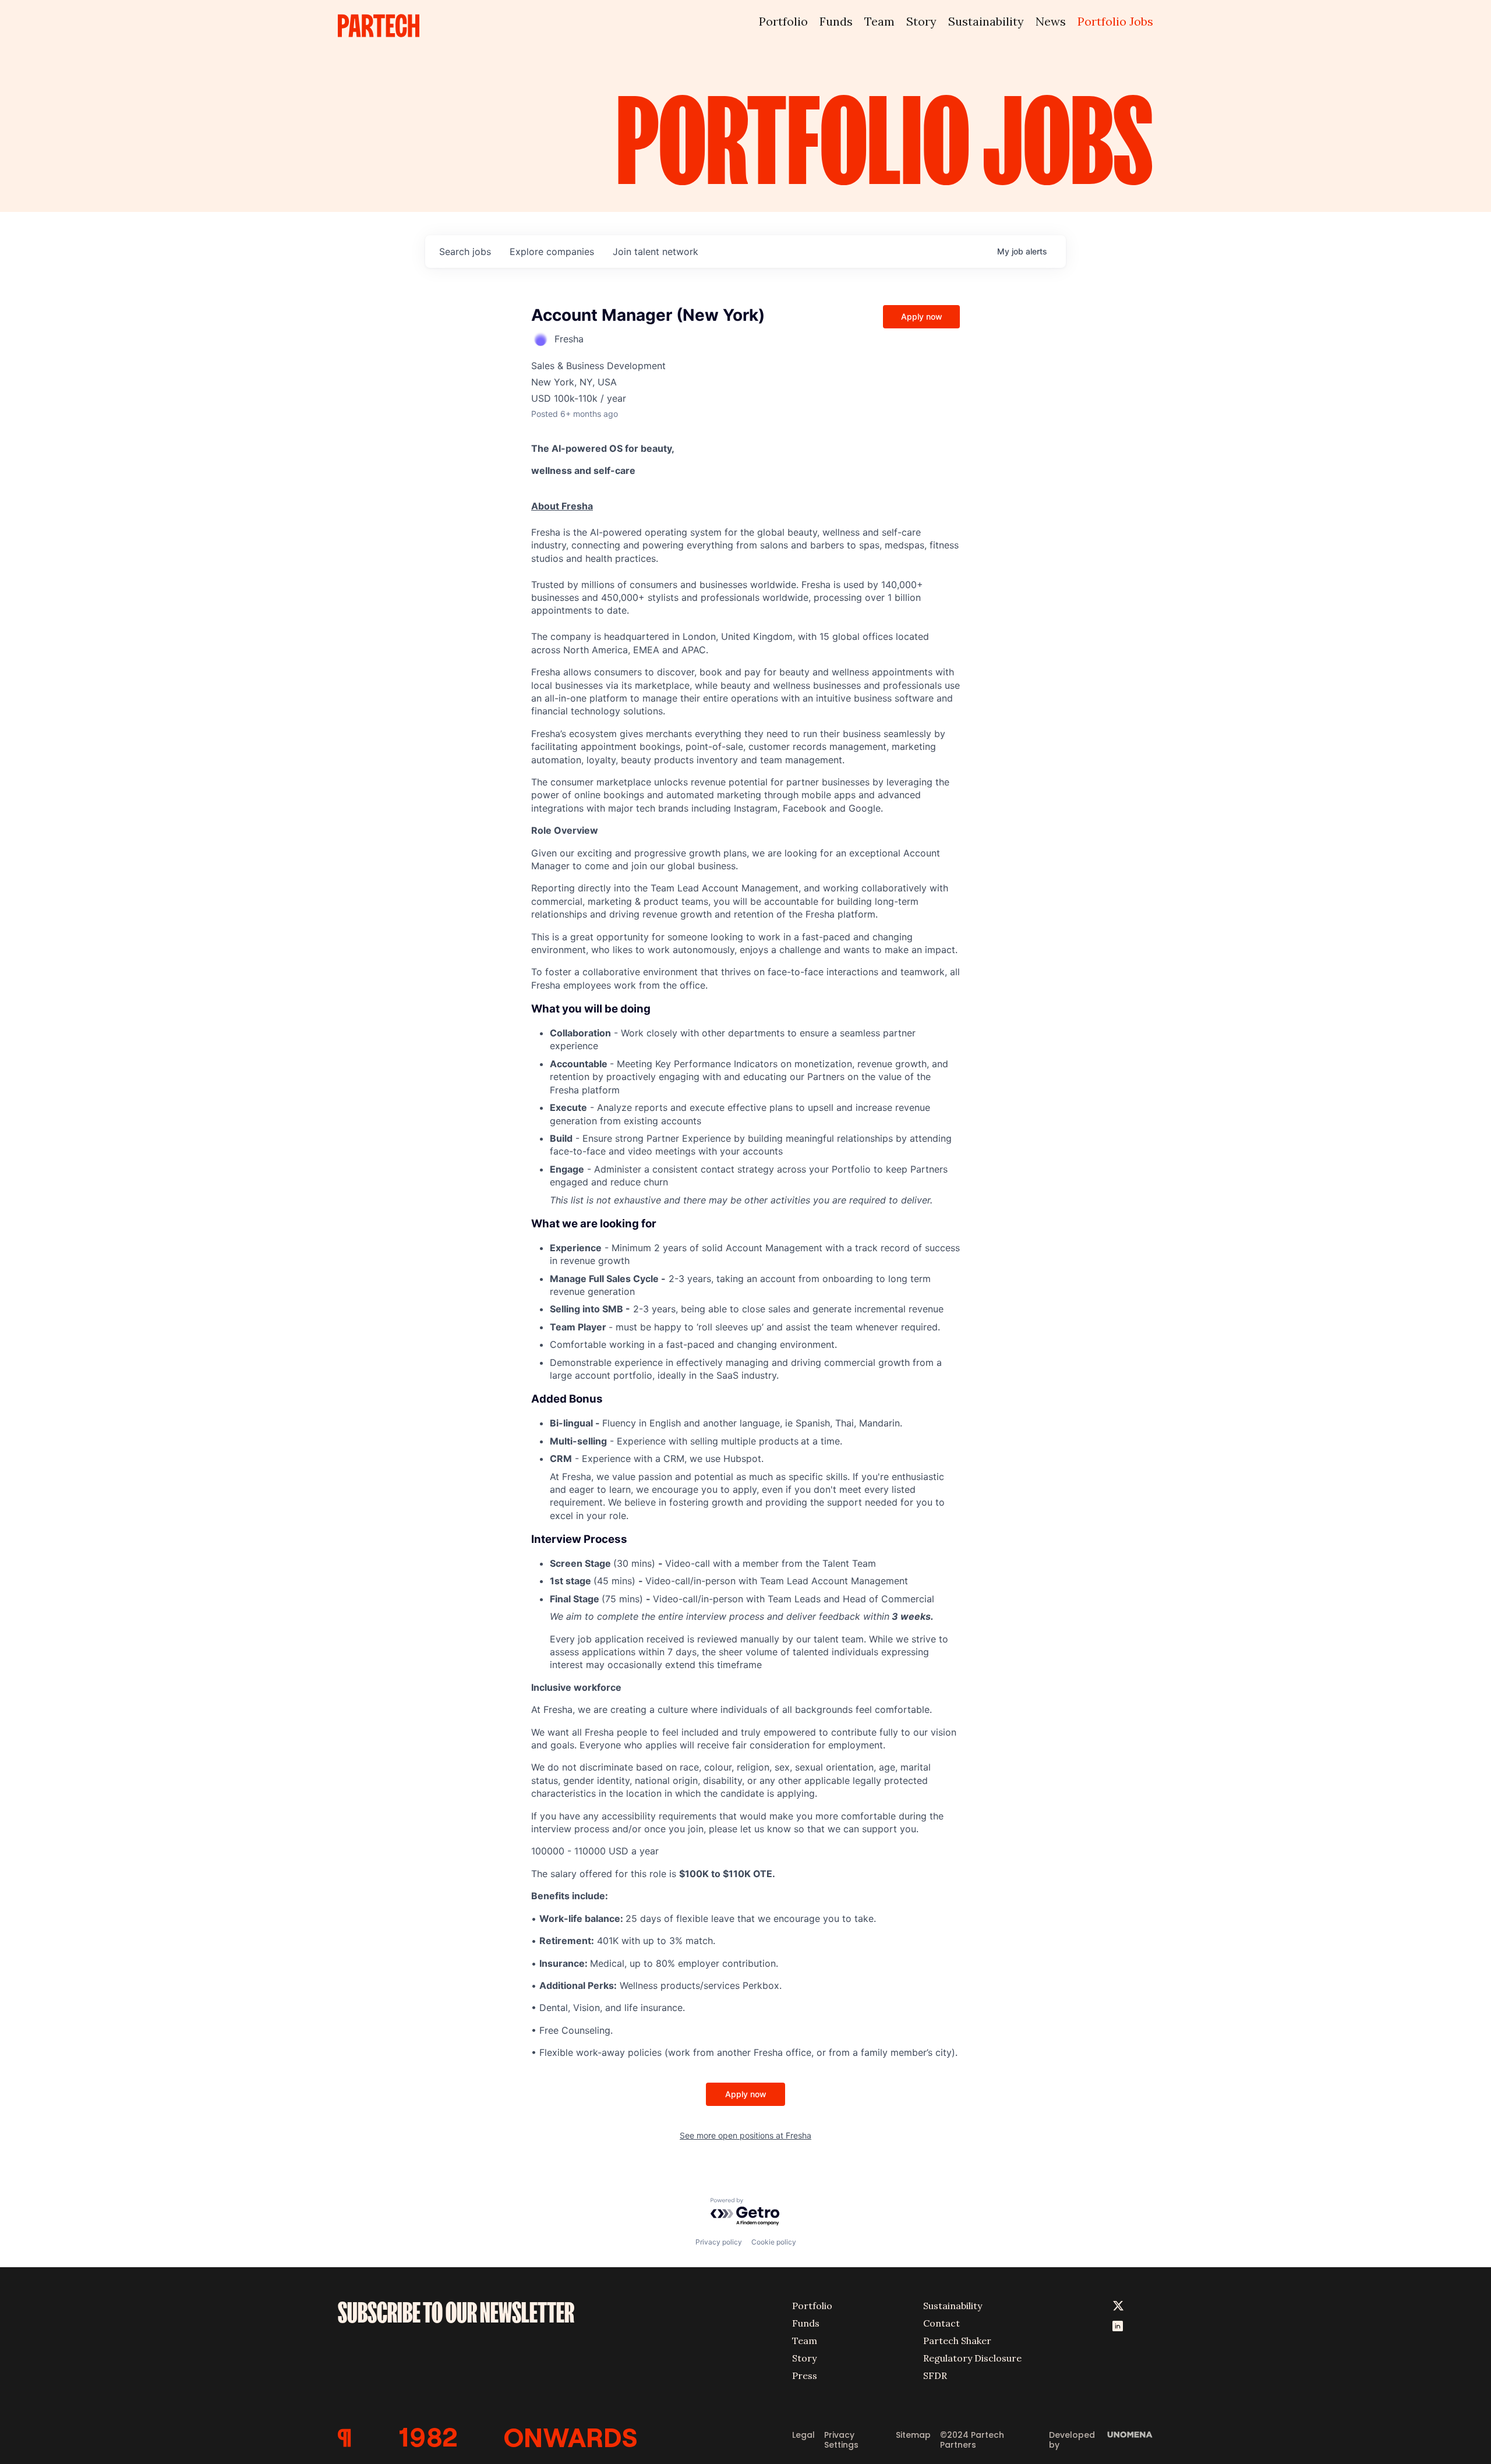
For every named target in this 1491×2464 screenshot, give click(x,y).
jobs (465, 252)
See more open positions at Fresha (745, 2135)
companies (552, 252)
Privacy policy (719, 2242)
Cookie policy (774, 2242)
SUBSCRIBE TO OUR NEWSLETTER (456, 2313)
